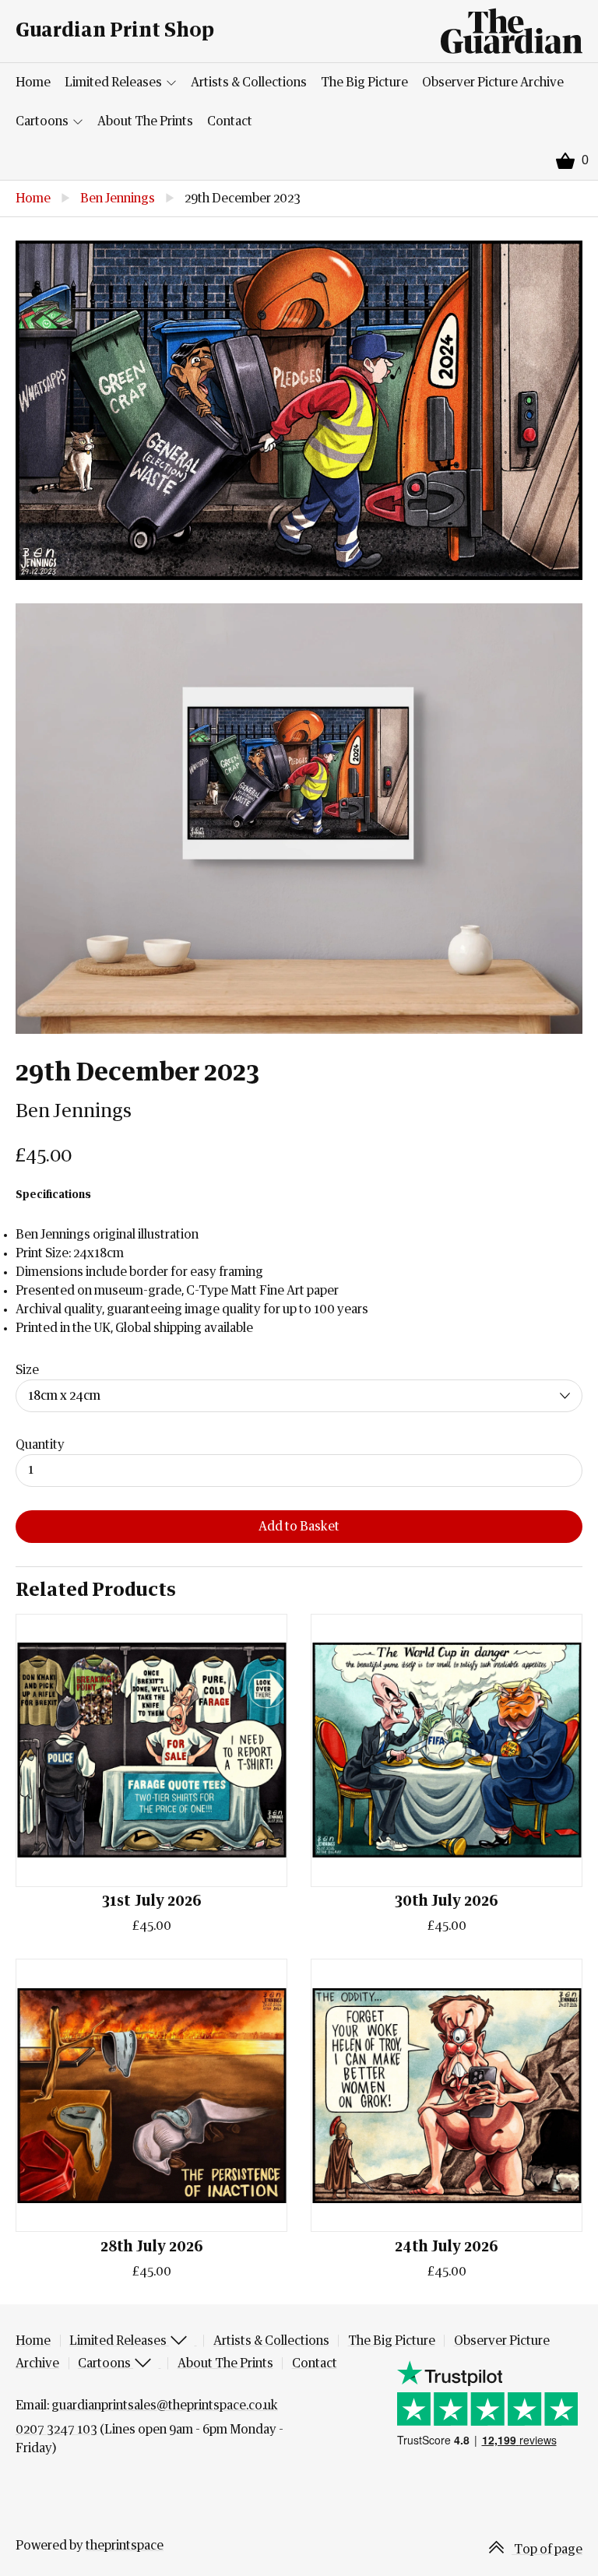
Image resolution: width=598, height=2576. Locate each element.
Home (33, 83)
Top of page (547, 2550)
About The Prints (145, 121)
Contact (230, 121)
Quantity (40, 1445)
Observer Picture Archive (493, 83)
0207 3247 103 (56, 2430)
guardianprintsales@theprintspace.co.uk (165, 2406)
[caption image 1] (299, 410)
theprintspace (125, 2546)
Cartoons (43, 121)
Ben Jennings (118, 199)
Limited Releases (114, 83)
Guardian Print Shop (115, 31)
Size (27, 1370)
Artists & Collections (249, 83)
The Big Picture (364, 83)
